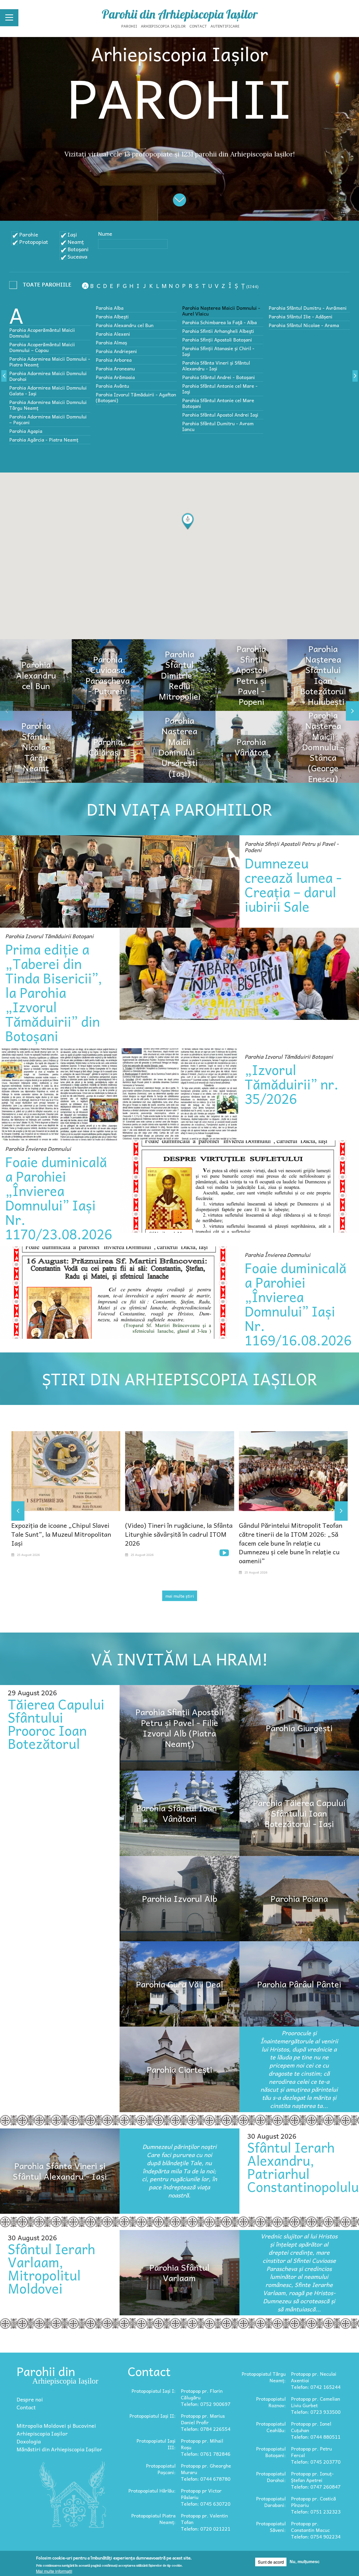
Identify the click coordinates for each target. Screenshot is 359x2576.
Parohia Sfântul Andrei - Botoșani (219, 377)
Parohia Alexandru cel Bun (125, 325)
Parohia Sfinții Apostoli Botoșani (217, 340)
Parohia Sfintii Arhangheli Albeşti (218, 331)
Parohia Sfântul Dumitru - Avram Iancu (218, 426)
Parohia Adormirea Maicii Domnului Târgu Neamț (48, 405)
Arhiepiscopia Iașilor (163, 26)
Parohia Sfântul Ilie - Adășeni (301, 316)
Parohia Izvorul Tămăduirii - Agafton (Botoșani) (136, 397)
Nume (105, 234)
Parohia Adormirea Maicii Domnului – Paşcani (48, 419)
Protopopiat (34, 242)
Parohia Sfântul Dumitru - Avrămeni (308, 308)
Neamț (76, 242)
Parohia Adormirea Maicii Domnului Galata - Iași (48, 390)
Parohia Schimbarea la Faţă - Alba (219, 322)
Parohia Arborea (114, 360)
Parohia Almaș (111, 342)
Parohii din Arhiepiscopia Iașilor (180, 14)
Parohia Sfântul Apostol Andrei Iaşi (220, 415)
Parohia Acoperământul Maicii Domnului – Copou (42, 347)
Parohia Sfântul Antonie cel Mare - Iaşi (220, 389)
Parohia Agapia (26, 431)
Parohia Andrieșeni (116, 351)
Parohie (29, 234)
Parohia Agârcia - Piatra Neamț (44, 440)
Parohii (129, 26)
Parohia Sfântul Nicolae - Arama (304, 325)
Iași (72, 234)
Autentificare (225, 26)
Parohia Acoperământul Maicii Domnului (42, 333)
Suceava (77, 256)
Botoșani (78, 249)
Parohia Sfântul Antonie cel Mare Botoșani (218, 403)
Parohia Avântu (112, 386)
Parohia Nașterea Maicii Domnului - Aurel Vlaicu (221, 311)
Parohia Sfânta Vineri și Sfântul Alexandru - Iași (216, 366)
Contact (198, 26)
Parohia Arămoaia (115, 377)
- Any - (42, 286)
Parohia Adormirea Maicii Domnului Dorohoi (48, 376)
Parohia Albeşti (112, 316)
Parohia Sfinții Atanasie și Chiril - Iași (218, 351)
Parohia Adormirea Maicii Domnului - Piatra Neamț (50, 362)
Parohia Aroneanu (115, 368)
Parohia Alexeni (113, 334)
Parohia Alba (110, 308)
